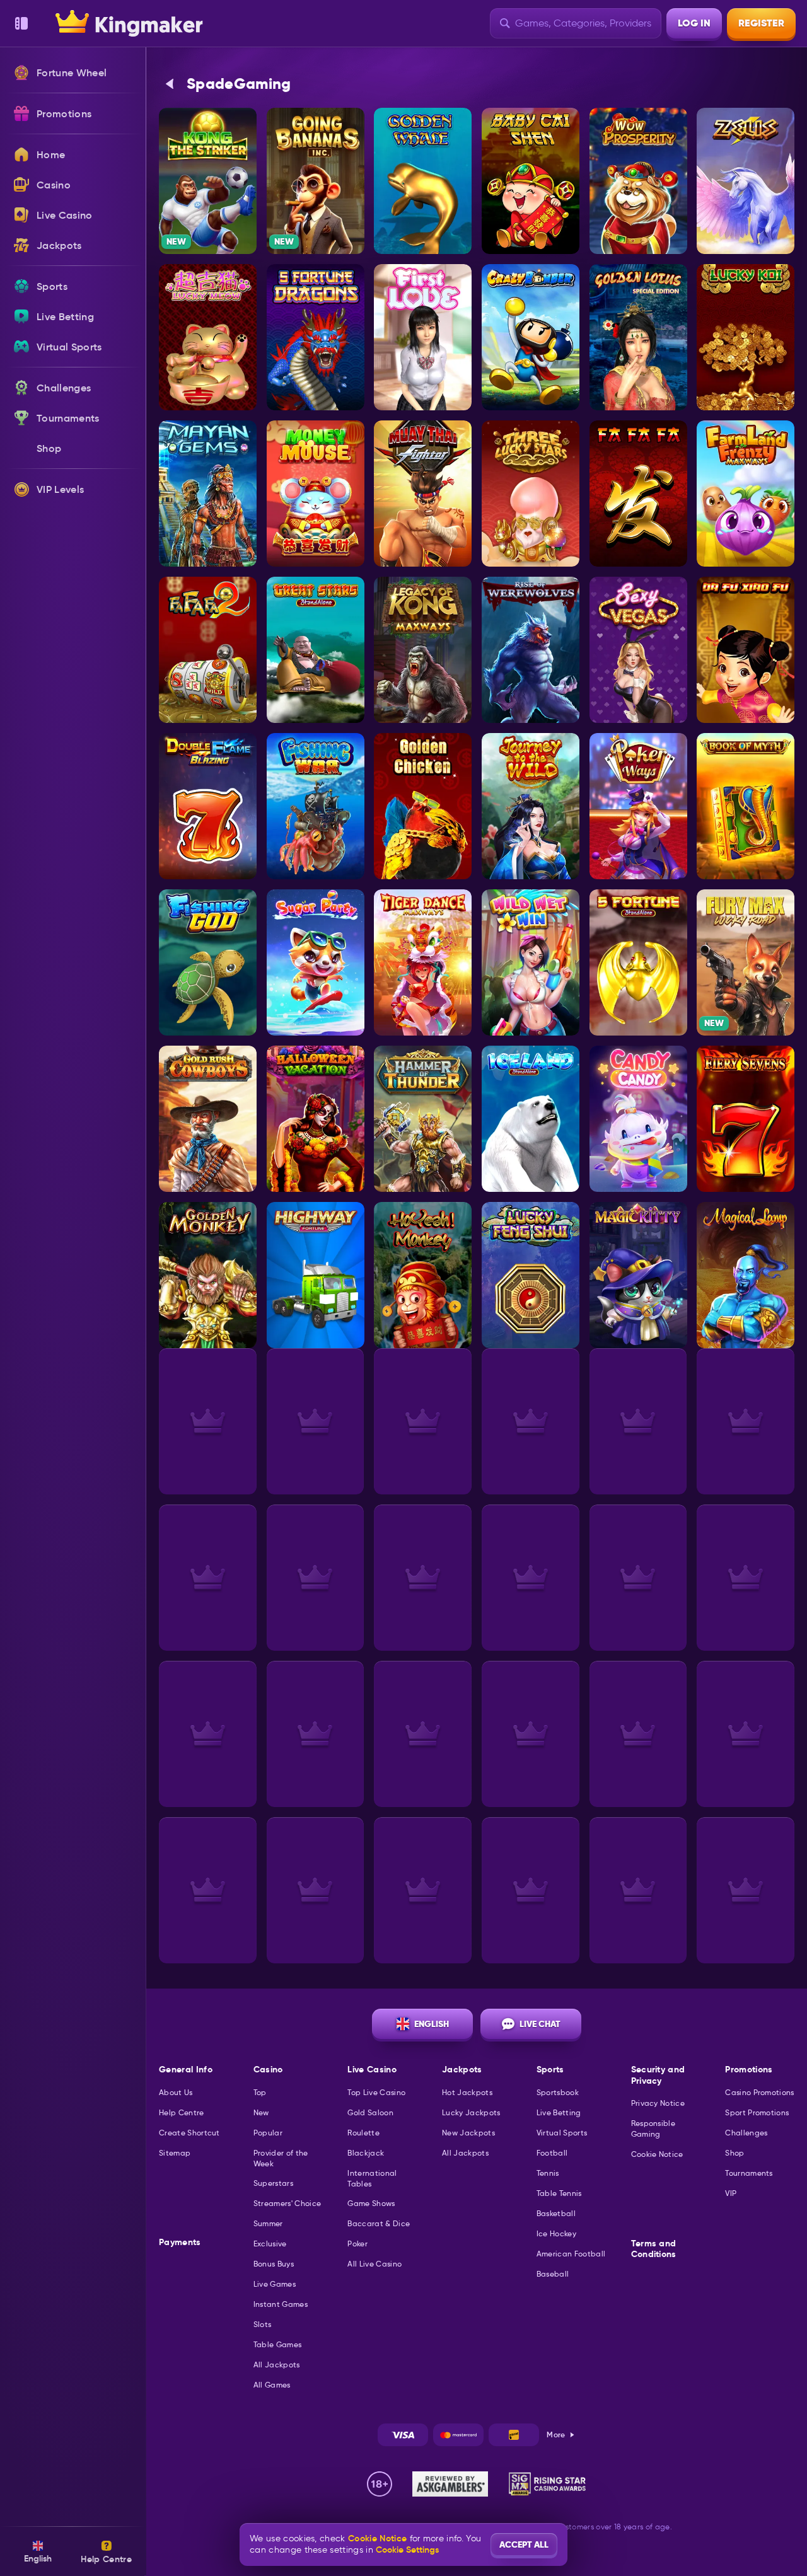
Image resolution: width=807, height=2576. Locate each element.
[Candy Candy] (638, 1119)
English (432, 2024)
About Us (176, 2092)
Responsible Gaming (653, 2128)
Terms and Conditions (654, 2249)
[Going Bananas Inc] (316, 181)
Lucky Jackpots (471, 2112)
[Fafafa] (638, 494)
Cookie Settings (407, 2550)
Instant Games (281, 2304)
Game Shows (371, 2203)
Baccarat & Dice (379, 2223)
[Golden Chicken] (423, 806)
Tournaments (749, 2173)
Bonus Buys (274, 2264)
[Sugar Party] (316, 962)
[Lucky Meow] (208, 337)
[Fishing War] (316, 806)
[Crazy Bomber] (531, 337)
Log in (694, 23)
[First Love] (423, 337)
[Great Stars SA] (316, 650)
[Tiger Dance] (423, 962)
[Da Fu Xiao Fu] (746, 650)
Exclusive (270, 2244)
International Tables (372, 2178)
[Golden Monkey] (208, 1275)
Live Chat (540, 2024)
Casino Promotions (759, 2092)
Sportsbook (558, 2092)
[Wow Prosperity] (638, 181)
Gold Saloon (370, 2112)
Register (761, 23)
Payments (180, 2242)
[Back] (170, 84)
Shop (734, 2153)
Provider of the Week (281, 2158)
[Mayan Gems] (208, 494)
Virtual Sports (562, 2133)
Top (260, 2092)
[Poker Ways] (638, 806)
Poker (357, 2244)
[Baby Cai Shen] (531, 181)
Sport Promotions (757, 2112)
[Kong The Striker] (208, 181)
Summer (268, 2223)
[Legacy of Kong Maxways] (423, 650)
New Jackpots (468, 2133)
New (261, 2112)
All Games (272, 2385)
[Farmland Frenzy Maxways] (746, 494)
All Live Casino (374, 2264)
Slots (263, 2324)
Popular (268, 2133)
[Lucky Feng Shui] (531, 1275)
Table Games (278, 2344)
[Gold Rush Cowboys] (208, 1119)
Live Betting (559, 2112)
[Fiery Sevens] (746, 1119)
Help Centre (182, 2112)
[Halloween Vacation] (316, 1119)
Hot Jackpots (467, 2092)
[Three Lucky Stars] (531, 494)
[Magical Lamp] (746, 1275)
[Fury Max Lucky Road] (746, 962)
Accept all (524, 2544)
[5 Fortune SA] (638, 962)
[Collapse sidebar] (21, 23)
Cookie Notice (657, 2154)
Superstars (273, 2183)
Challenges (746, 2133)
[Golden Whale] (423, 181)
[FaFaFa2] (208, 650)
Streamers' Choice (287, 2203)
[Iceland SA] (531, 1119)
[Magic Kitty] (638, 1275)
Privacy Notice (658, 2103)
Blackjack (366, 2153)
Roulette (363, 2133)
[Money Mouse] (316, 494)
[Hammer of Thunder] (423, 1119)
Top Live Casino (376, 2092)
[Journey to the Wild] (531, 806)
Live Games (275, 2284)
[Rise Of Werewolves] (531, 650)
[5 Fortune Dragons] (316, 337)
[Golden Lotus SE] (638, 337)
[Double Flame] (208, 806)
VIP (731, 2193)
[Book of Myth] (746, 806)
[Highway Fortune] (316, 1275)
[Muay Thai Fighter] (423, 494)
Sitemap (175, 2153)
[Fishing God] (208, 962)
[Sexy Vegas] (638, 650)
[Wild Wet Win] (531, 962)
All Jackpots (277, 2365)
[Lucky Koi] (746, 337)
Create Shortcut (189, 2133)
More (556, 2434)
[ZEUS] (746, 181)
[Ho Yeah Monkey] (423, 1275)
